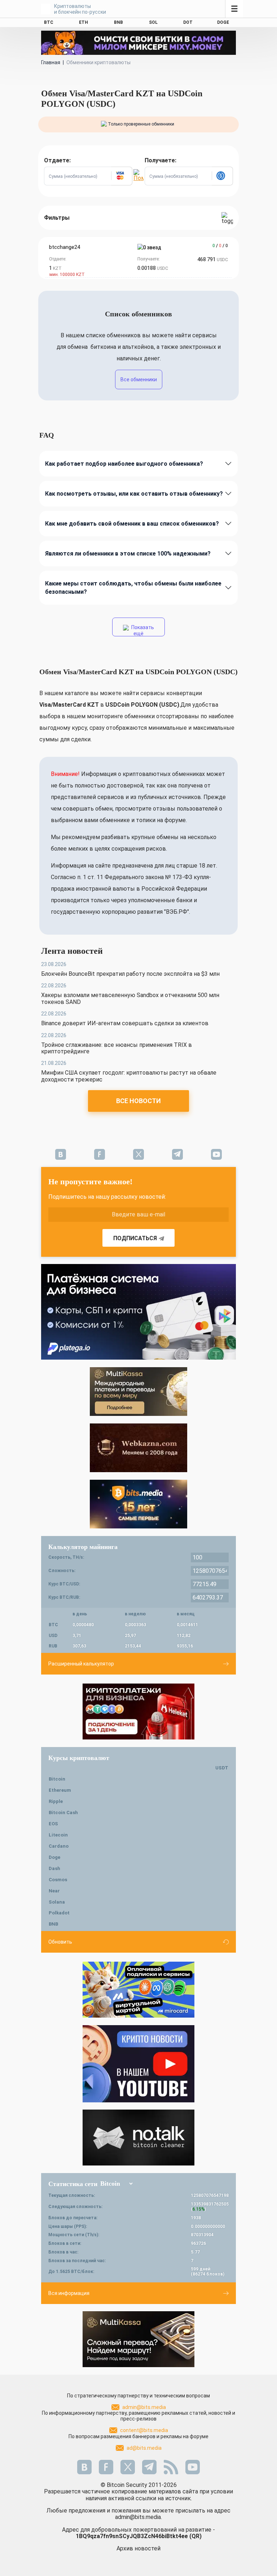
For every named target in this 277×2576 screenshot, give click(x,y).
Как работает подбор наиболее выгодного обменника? (124, 464)
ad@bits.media (144, 2448)
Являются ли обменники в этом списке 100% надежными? (128, 554)
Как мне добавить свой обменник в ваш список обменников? (132, 524)
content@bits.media (144, 2430)
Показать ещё (142, 630)
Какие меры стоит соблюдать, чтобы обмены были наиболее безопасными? (133, 588)
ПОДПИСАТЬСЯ (135, 1238)
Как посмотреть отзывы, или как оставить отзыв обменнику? (134, 494)
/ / (220, 246)
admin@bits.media (144, 2407)
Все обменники (139, 379)
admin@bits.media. (138, 2517)
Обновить (60, 1942)
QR (195, 2536)
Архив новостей (138, 2548)
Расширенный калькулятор (81, 1664)
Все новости (138, 1101)
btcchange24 (65, 247)
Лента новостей (72, 951)
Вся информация (69, 2293)
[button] (122, 176)
